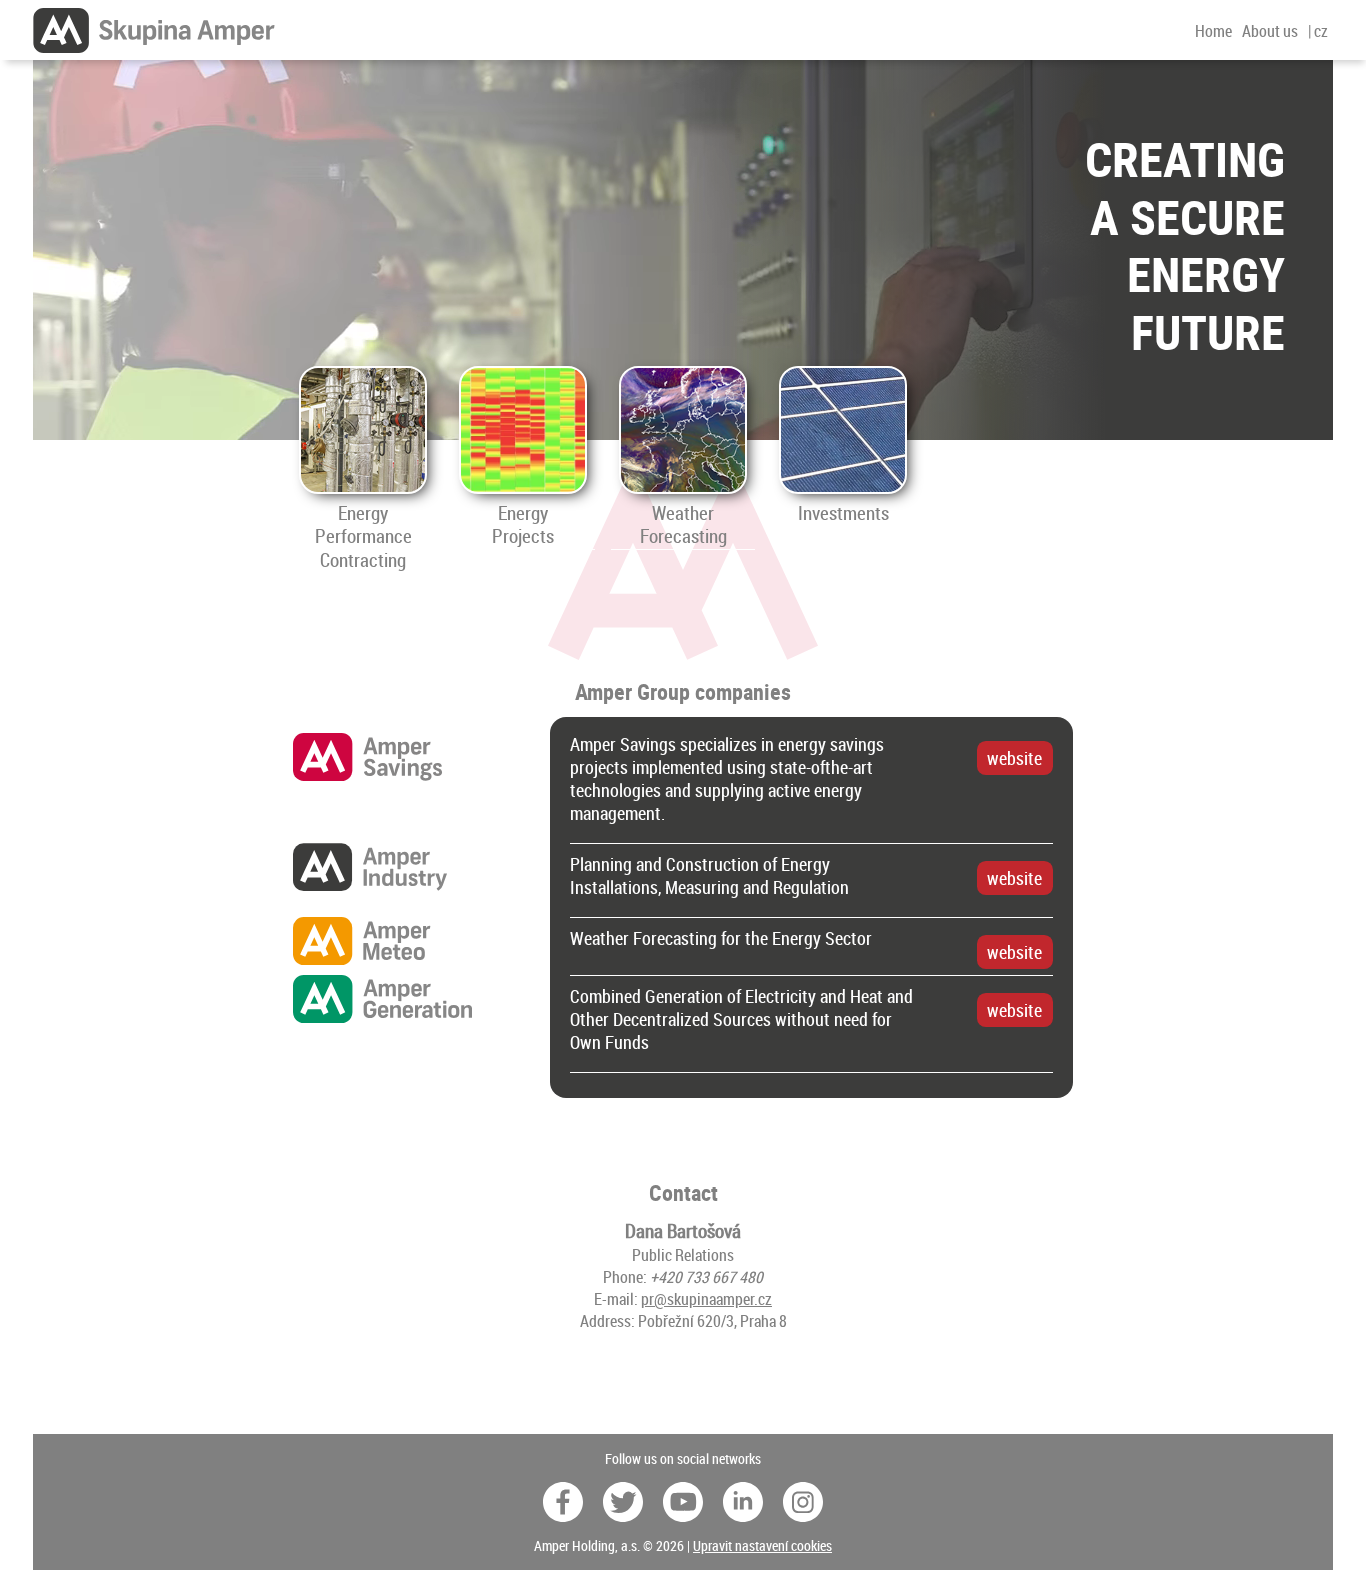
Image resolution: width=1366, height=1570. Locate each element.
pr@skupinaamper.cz (706, 1299)
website (1014, 758)
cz (1321, 31)
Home (1213, 31)
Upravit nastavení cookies (762, 1545)
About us (1270, 31)
